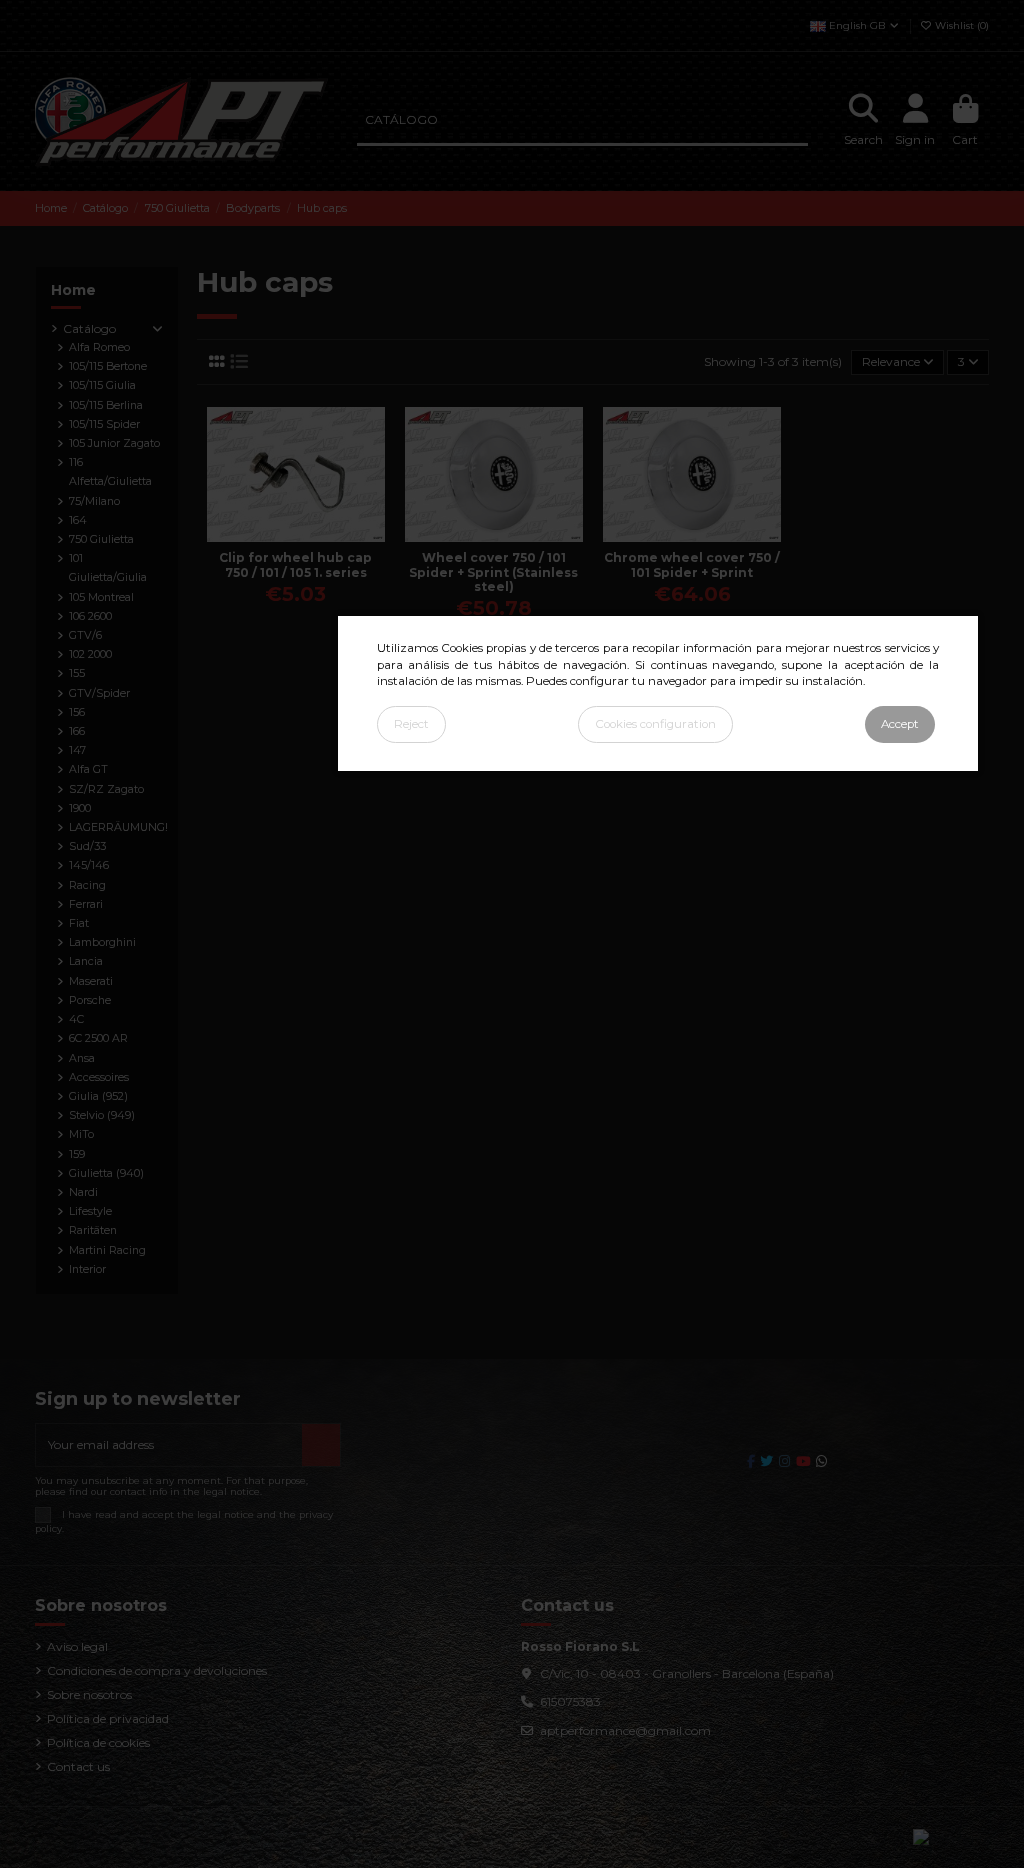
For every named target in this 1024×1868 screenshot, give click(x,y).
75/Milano (94, 501)
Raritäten (93, 1230)
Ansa (82, 1058)
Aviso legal (77, 1646)
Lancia (86, 961)
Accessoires (99, 1077)
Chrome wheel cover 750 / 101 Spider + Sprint (692, 564)
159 (77, 1154)
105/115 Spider (104, 424)
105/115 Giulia (102, 385)
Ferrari (86, 904)
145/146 (89, 865)
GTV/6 (85, 635)
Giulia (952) (98, 1096)
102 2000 (90, 654)
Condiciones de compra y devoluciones (157, 1670)
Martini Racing (107, 1250)
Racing (87, 885)
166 (77, 731)
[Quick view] (308, 536)
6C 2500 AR (98, 1038)
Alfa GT (88, 769)
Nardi (83, 1192)
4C (76, 1019)
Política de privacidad (108, 1718)
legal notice (225, 1514)
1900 (80, 808)
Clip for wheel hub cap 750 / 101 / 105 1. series (295, 564)
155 (77, 673)
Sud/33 (87, 846)
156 (77, 712)
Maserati (91, 981)
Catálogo (89, 328)
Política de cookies (98, 1742)
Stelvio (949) (102, 1115)
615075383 (570, 1701)
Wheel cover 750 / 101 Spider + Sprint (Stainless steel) (493, 572)
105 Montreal (101, 597)
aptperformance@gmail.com (625, 1730)
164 (78, 520)
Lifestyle (90, 1211)
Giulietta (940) (106, 1173)
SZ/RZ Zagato (106, 789)
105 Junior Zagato (114, 443)
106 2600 (90, 616)
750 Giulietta (101, 539)
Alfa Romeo (99, 347)
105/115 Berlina (106, 405)
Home (73, 290)
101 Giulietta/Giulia (108, 568)
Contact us (78, 1766)
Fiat (79, 923)
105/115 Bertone (108, 366)
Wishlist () (960, 25)
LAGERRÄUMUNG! (118, 827)
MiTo (81, 1134)
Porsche (90, 1000)
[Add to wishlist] (283, 536)
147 (77, 750)
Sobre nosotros (89, 1694)
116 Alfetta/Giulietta (110, 472)
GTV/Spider (99, 693)
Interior (87, 1269)
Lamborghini (102, 942)
